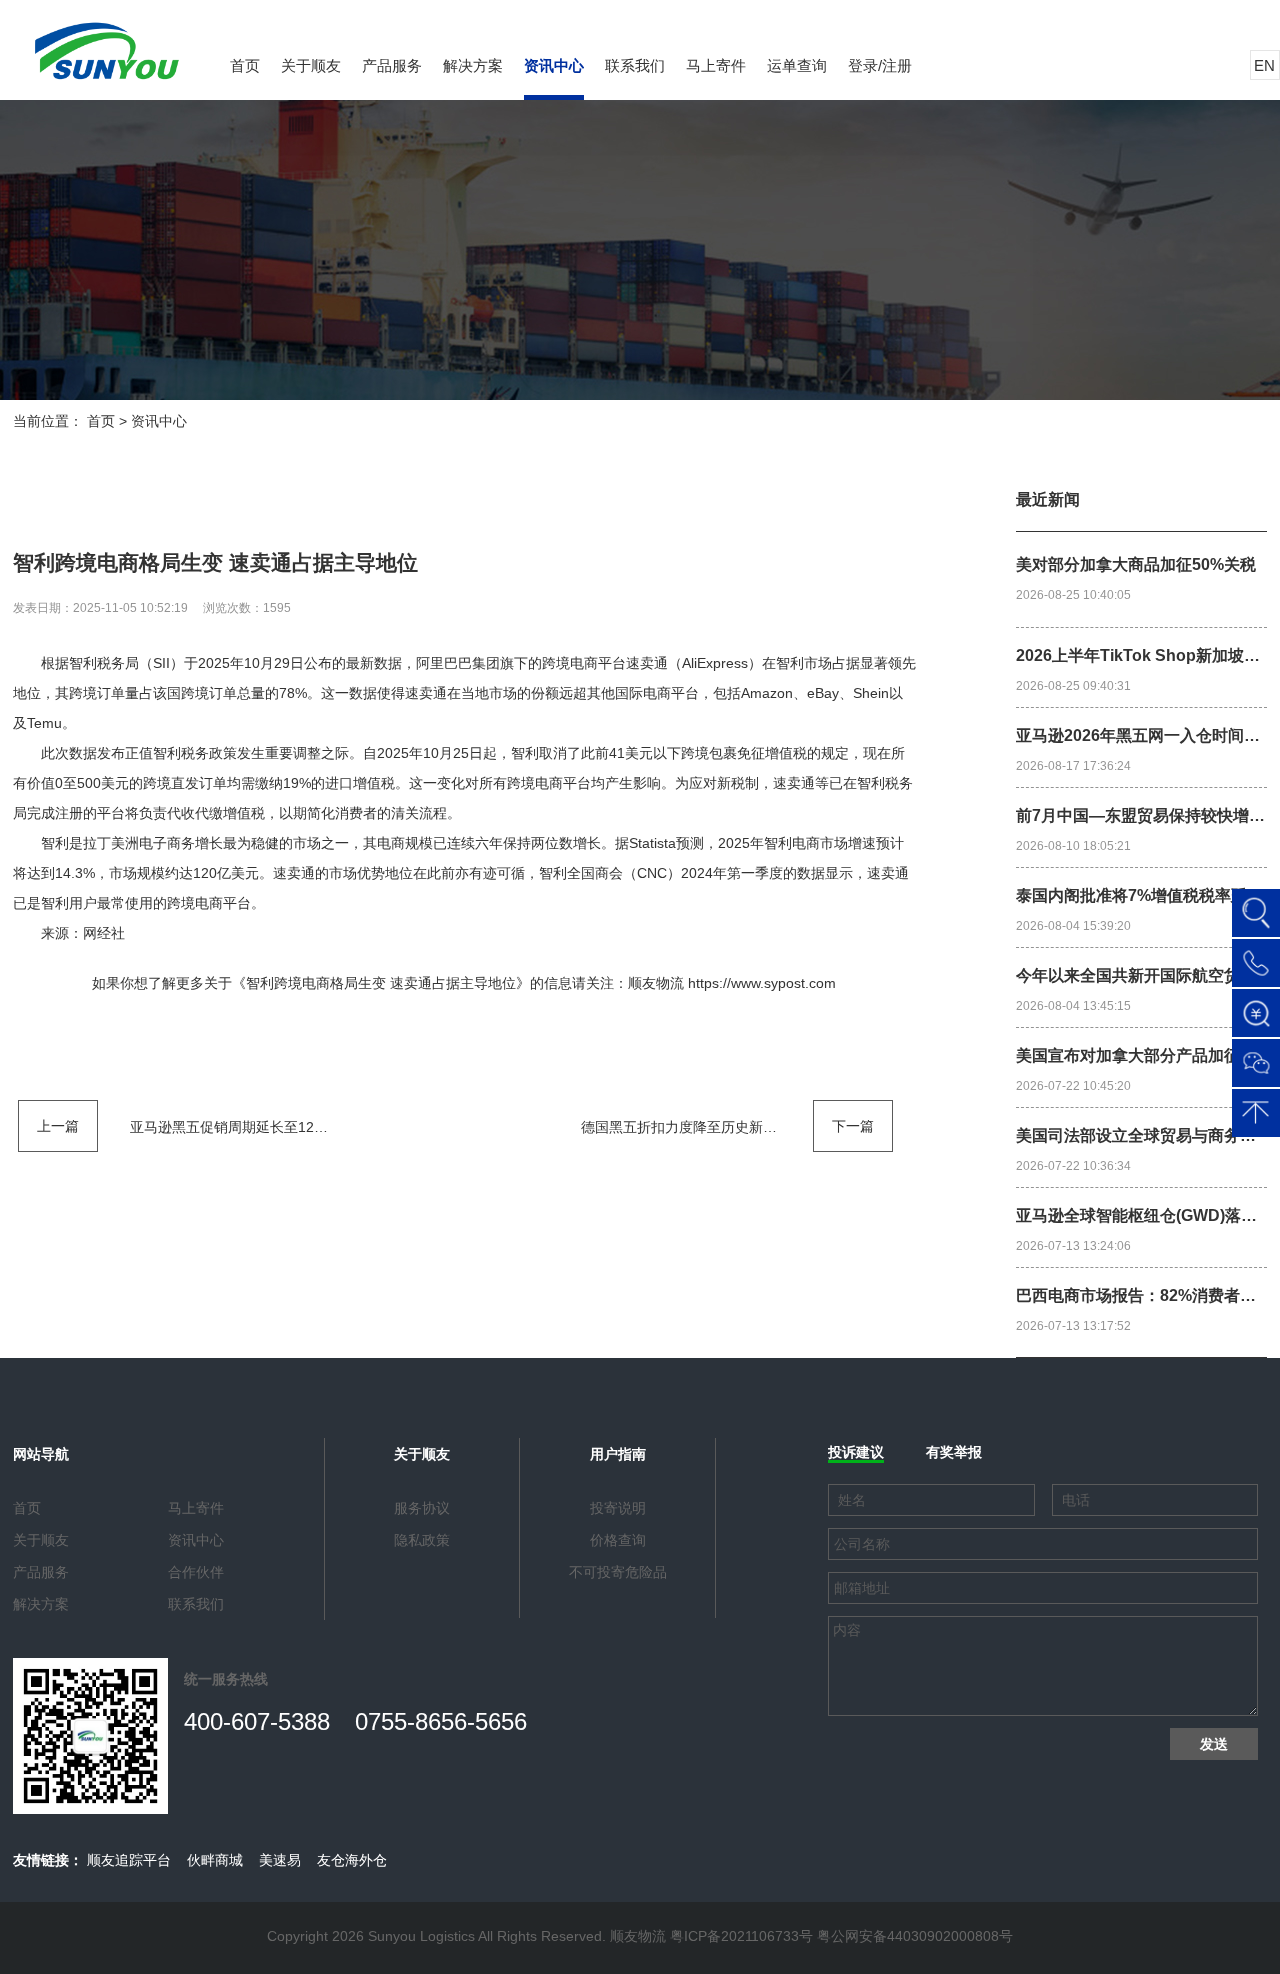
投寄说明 (618, 1508)
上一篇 (58, 1126)
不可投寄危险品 (618, 1572)
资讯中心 (554, 65)
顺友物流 (656, 983)
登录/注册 (880, 65)
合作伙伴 (196, 1572)
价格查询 (618, 1540)
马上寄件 (716, 65)
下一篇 (853, 1126)
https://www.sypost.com (762, 983)
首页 (245, 65)
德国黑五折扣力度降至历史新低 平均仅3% (712, 1127)
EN (1264, 65)
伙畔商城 (215, 1860)
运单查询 (797, 65)
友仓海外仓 (352, 1860)
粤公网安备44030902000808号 (915, 1936)
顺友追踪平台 (129, 1860)
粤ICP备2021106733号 (741, 1936)
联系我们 (635, 65)
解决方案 (473, 65)
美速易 (280, 1860)
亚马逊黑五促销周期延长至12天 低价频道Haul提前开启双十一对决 (336, 1127)
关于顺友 (311, 65)
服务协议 (422, 1508)
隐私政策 (422, 1540)
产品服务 (392, 65)
